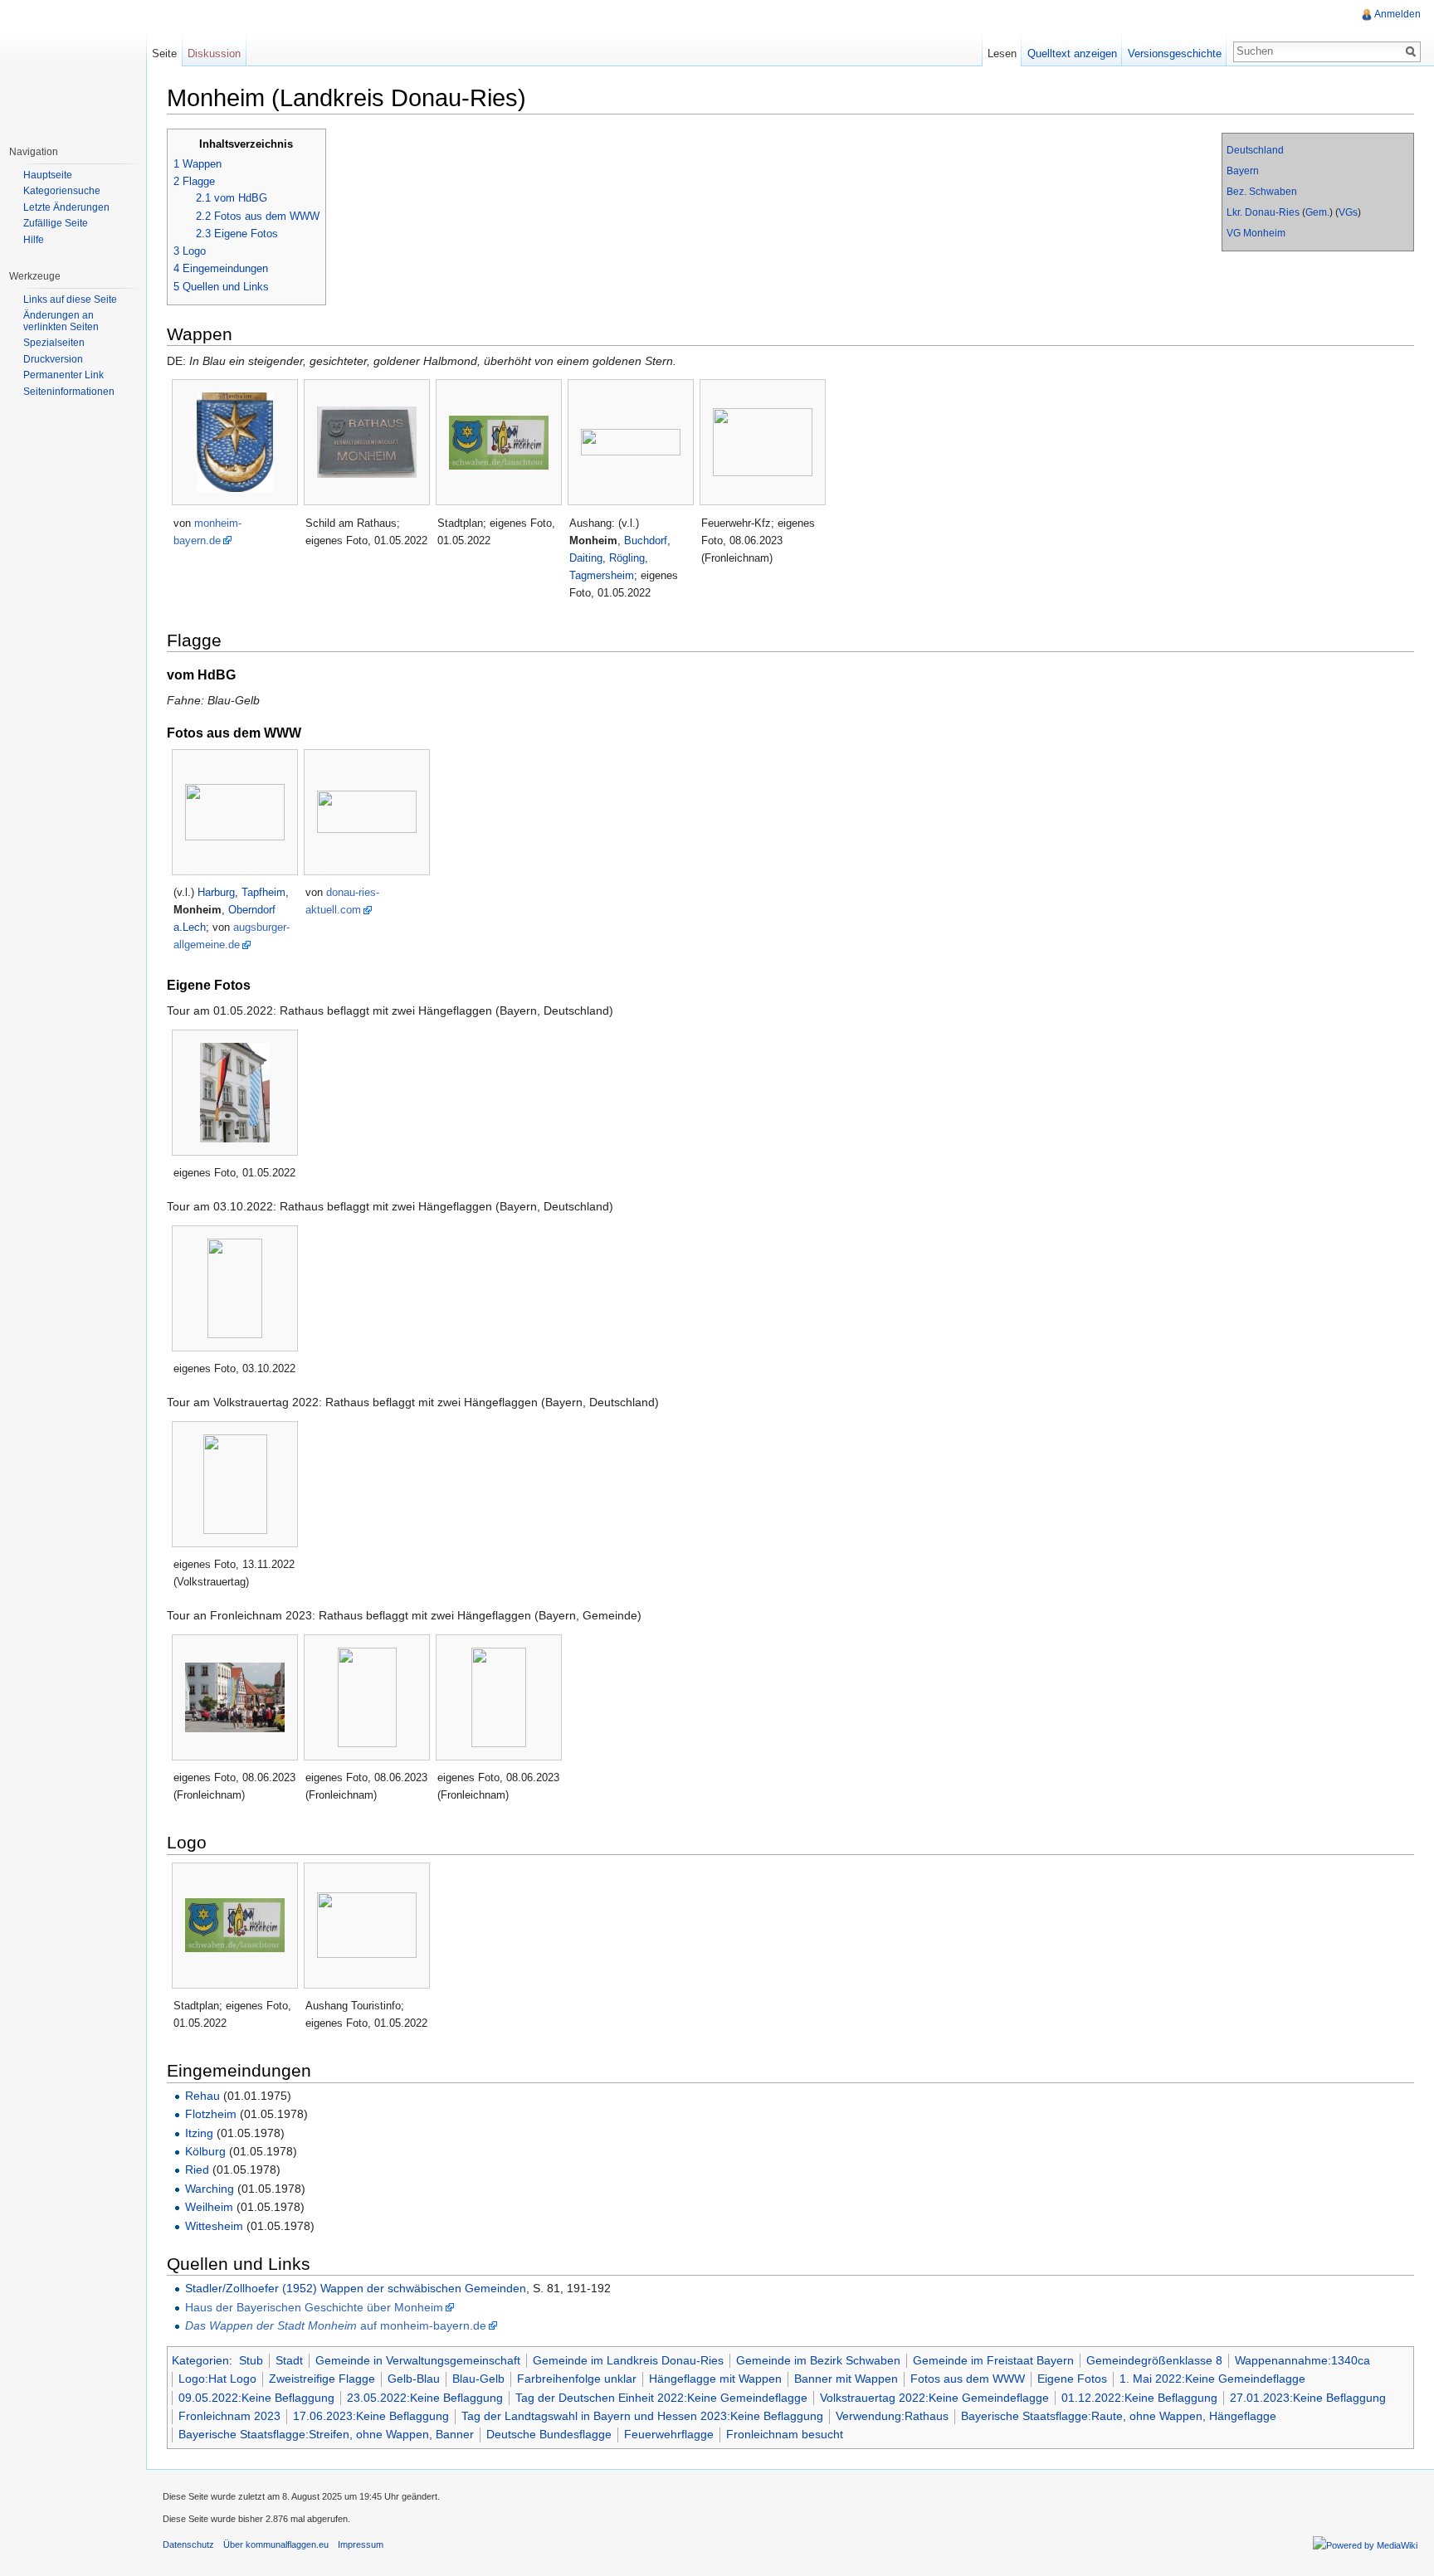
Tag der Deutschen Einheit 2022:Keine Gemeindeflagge (661, 2398)
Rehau (202, 2096)
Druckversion (53, 359)
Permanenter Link (63, 375)
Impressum (361, 2544)
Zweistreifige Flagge (322, 2379)
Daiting (586, 558)
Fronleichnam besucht (785, 2434)
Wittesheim (214, 2226)
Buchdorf (646, 541)
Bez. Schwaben (1262, 192)
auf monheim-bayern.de (336, 2325)
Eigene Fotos (1072, 2379)
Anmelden (1397, 14)
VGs (1348, 212)
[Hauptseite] (73, 66)
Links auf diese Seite (70, 299)
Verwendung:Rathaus (892, 2416)
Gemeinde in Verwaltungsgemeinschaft (418, 2360)
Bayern (1243, 171)
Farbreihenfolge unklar (577, 2379)
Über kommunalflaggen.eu (276, 2544)
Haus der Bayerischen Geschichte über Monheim (314, 2307)
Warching (210, 2189)
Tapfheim (263, 892)
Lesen (1002, 54)
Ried (197, 2169)
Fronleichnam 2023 (229, 2416)
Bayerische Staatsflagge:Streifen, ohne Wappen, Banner (326, 2434)
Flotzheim (211, 2114)
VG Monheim (1256, 233)
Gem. (1317, 212)
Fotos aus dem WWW (968, 2379)
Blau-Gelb (478, 2379)
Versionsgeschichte (1175, 54)
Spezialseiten (54, 343)
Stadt (289, 2360)
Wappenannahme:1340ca (1302, 2360)
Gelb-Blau (414, 2379)
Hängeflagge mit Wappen (715, 2379)
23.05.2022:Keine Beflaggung (425, 2398)
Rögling (627, 558)
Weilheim (209, 2207)
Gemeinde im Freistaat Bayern (993, 2360)
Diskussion (214, 54)
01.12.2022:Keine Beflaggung (1139, 2398)
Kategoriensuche (62, 191)
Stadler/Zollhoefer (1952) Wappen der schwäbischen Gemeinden (356, 2288)
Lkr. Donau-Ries (1263, 212)
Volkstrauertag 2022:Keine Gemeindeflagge (934, 2398)
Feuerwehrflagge (669, 2434)
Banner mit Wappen (846, 2379)
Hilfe (34, 240)
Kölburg (205, 2151)
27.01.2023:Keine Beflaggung (1308, 2398)
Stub (251, 2360)
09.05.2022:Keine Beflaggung (256, 2398)
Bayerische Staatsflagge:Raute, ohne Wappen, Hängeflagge (1119, 2416)
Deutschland (1255, 150)
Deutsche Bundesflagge (549, 2434)
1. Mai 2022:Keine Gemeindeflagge (1212, 2379)
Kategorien (200, 2360)
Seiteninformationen (69, 392)
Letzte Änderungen (66, 207)
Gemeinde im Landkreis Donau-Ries (628, 2360)
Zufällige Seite (56, 223)
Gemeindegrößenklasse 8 (1154, 2360)
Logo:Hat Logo (217, 2379)
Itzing (199, 2133)
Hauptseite (48, 175)
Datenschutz (188, 2544)
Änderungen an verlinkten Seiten (61, 321)
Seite (164, 54)
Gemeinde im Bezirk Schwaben (818, 2360)
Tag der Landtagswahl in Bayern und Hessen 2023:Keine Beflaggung (642, 2416)
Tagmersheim (602, 575)
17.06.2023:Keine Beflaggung (371, 2416)
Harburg (216, 892)
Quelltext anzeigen (1072, 54)
